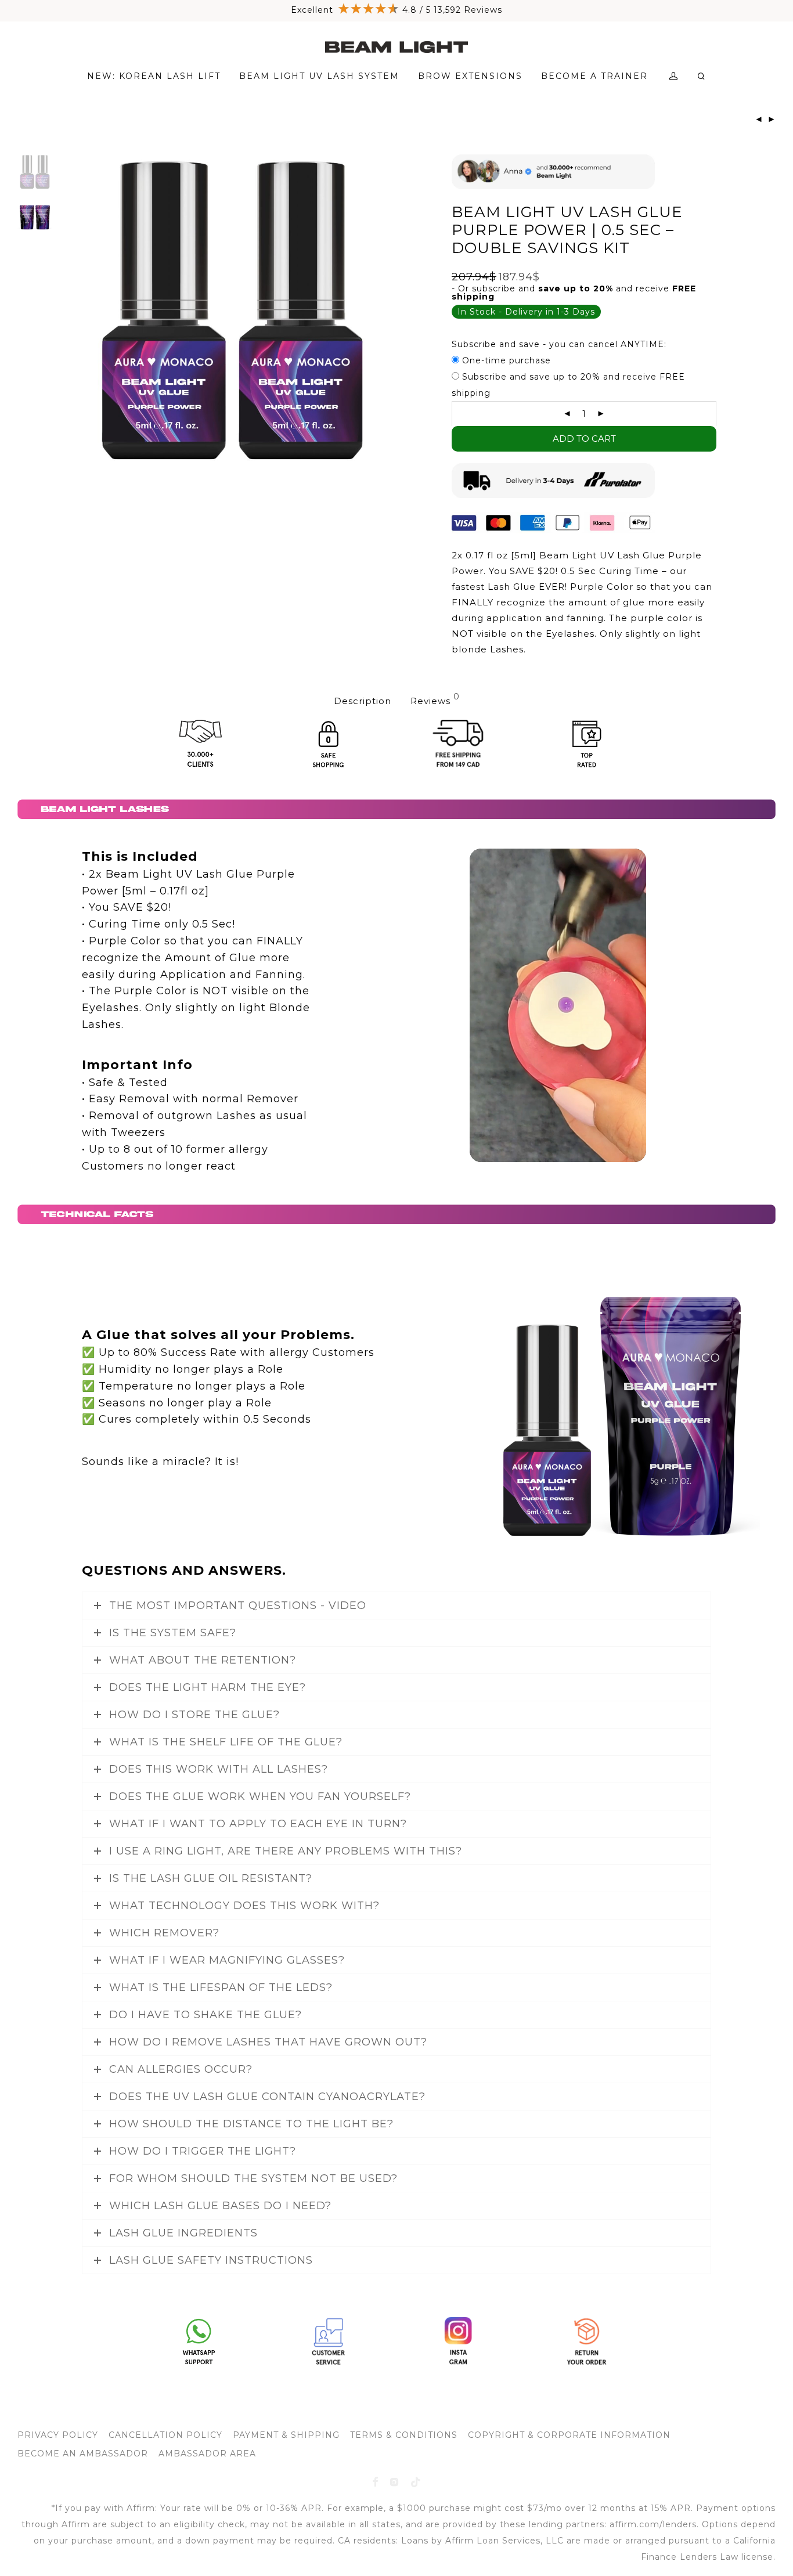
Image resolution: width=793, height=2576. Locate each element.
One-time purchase (505, 360)
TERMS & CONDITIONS (404, 2435)
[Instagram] (394, 2481)
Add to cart (584, 439)
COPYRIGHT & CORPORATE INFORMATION (569, 2435)
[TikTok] (416, 2481)
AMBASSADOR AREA (207, 2453)
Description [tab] (363, 701)
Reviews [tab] (435, 699)
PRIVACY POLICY (58, 2435)
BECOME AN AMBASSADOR (83, 2453)
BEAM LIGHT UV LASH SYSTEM (319, 76)
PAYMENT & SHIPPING (286, 2435)
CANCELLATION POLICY (165, 2435)
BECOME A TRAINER (594, 76)
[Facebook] (375, 2481)
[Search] (702, 76)
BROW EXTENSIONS (470, 76)
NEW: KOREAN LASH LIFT (154, 76)
